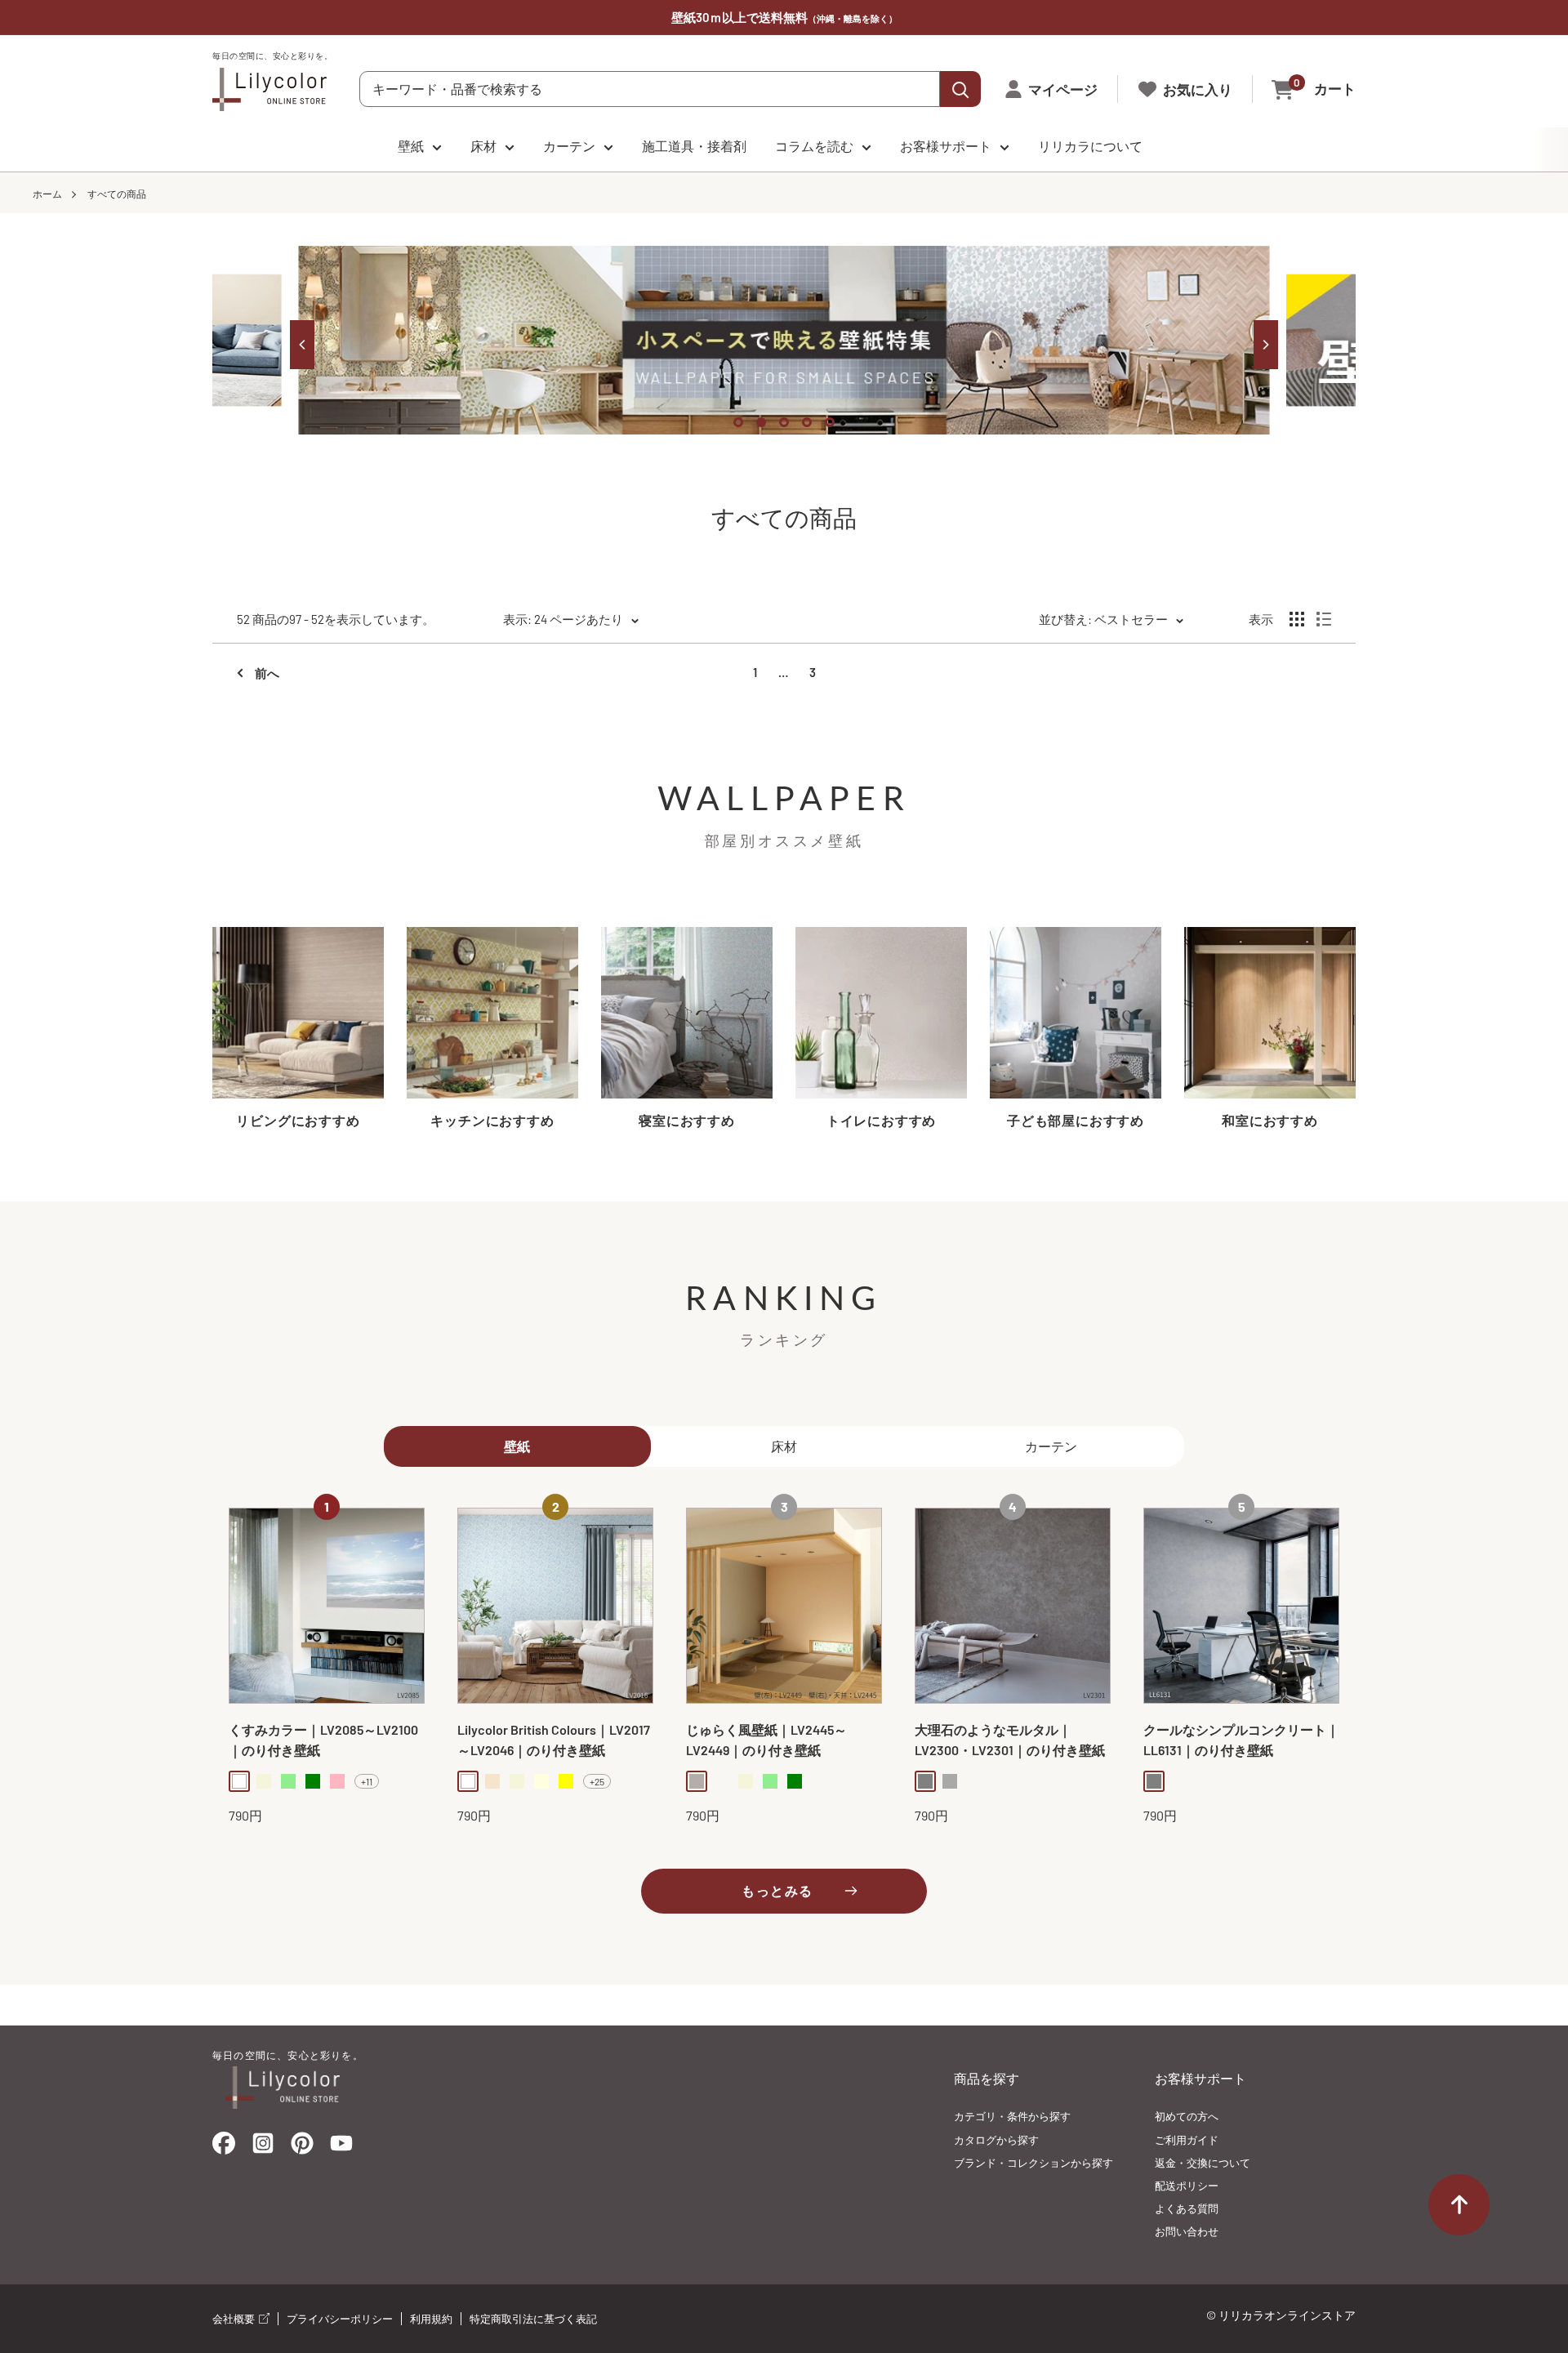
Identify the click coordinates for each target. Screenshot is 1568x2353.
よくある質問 (1187, 2208)
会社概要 (235, 2319)
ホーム (47, 194)
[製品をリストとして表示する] (1324, 619)
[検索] (960, 89)
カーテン (569, 146)
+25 (597, 1781)
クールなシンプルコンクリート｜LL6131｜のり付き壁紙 (1241, 1740)
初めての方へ (1187, 2116)
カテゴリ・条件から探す (1012, 2116)
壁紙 (411, 146)
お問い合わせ (1187, 2231)
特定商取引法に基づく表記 (533, 2319)
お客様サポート (946, 146)
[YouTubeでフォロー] (341, 2148)
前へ (267, 673)
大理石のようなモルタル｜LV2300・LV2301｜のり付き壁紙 (1010, 1740)
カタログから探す (996, 2140)
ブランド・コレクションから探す (1033, 2163)
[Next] (1266, 345)
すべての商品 (117, 194)
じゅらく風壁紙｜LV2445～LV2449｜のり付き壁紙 (766, 1740)
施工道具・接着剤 (694, 146)
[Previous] (302, 345)
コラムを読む (814, 146)
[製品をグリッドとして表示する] (1297, 619)
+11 (367, 1781)
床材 (483, 146)
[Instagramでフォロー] (263, 2148)
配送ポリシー (1187, 2186)
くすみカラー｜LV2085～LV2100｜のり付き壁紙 (323, 1740)
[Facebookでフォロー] (224, 2147)
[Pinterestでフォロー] (302, 2147)
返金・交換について (1203, 2163)
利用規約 (431, 2319)
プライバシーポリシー (340, 2319)
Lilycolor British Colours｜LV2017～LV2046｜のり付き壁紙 (554, 1740)
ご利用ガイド (1187, 2140)
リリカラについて (1090, 146)
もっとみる (777, 1890)
